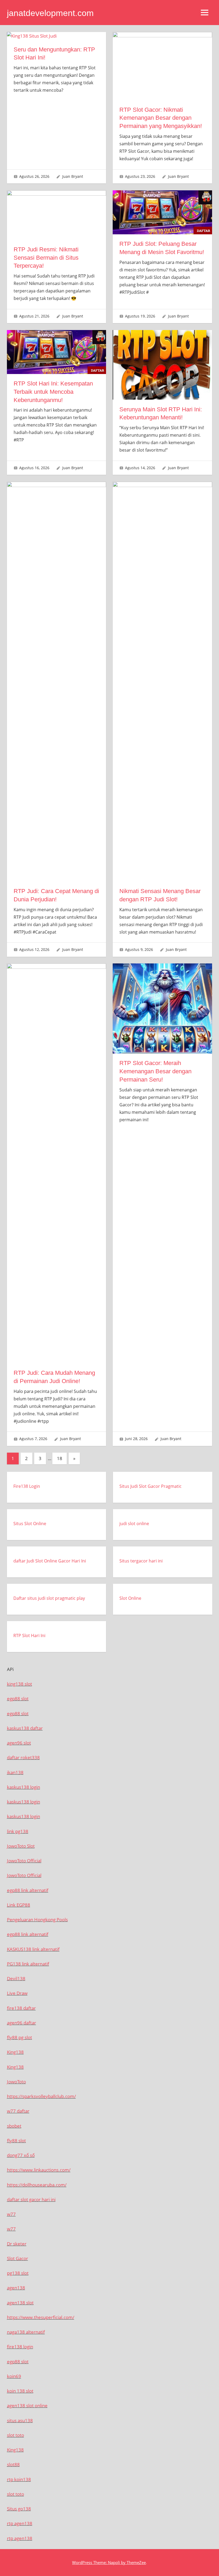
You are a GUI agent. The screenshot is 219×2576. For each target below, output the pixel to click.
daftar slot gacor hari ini (31, 2199)
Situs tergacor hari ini (141, 1561)
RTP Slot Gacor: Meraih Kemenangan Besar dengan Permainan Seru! (155, 1071)
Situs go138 (19, 2509)
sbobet (14, 2126)
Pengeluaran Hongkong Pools (37, 1920)
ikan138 (15, 1772)
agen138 (16, 2288)
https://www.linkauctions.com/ (39, 2170)
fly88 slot (16, 2141)
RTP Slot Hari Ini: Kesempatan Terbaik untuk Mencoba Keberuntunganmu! (53, 392)
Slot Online (130, 1598)
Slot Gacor (17, 2258)
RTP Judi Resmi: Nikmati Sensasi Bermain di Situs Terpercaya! (46, 258)
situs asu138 (20, 2420)
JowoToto (16, 2082)
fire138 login (20, 2347)
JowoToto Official (24, 1861)
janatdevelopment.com (50, 13)
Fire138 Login (27, 1486)
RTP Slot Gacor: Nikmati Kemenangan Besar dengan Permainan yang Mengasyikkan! (161, 118)
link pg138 (18, 1831)
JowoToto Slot (21, 1846)
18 (60, 1458)
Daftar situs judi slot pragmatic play (49, 1598)
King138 (15, 2052)
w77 (11, 2214)
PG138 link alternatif (28, 1964)
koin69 (14, 2376)
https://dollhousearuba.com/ (37, 2185)
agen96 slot (19, 1743)
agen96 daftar (21, 2023)
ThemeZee (136, 2562)
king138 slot (19, 1684)
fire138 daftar (21, 2008)
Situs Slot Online (30, 1524)
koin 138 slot (20, 2391)
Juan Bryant (73, 176)
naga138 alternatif (26, 2332)
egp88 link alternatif (28, 1890)
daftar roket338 (23, 1757)
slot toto (15, 2435)
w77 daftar (18, 2111)
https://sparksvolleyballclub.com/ (41, 2096)
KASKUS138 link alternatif (33, 1949)
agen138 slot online (27, 2406)
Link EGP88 (19, 1905)
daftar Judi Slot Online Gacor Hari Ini (50, 1561)
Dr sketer (17, 2244)
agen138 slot (20, 2303)
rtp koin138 (19, 2479)
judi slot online (134, 1524)
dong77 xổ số (21, 2155)
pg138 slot (18, 2273)
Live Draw (17, 1993)
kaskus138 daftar (25, 1728)
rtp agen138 (20, 2523)
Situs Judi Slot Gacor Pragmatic (150, 1486)
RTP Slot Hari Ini (29, 1635)
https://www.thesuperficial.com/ (41, 2317)
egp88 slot (18, 1699)
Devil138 (16, 1978)
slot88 (13, 2464)
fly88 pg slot (19, 2037)
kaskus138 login (24, 1787)
